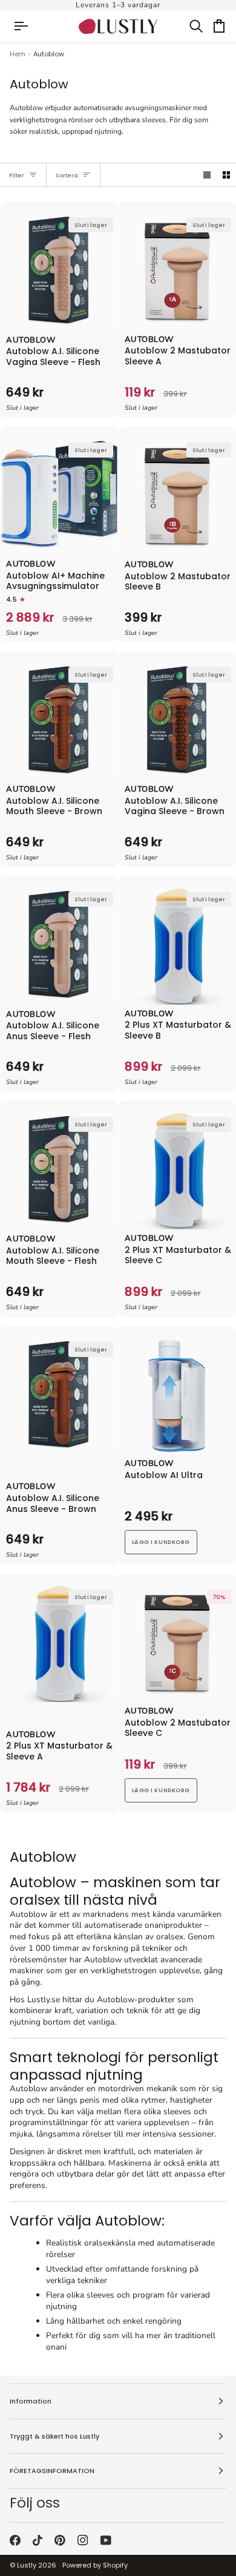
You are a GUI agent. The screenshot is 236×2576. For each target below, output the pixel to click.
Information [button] (31, 2401)
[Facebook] (15, 2540)
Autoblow (31, 341)
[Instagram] (83, 2540)
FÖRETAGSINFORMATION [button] (52, 2471)
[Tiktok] (38, 2540)
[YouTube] (106, 2540)
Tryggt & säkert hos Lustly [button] (54, 2436)
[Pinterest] (60, 2540)
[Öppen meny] (27, 26)
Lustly (27, 2565)
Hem (18, 54)
